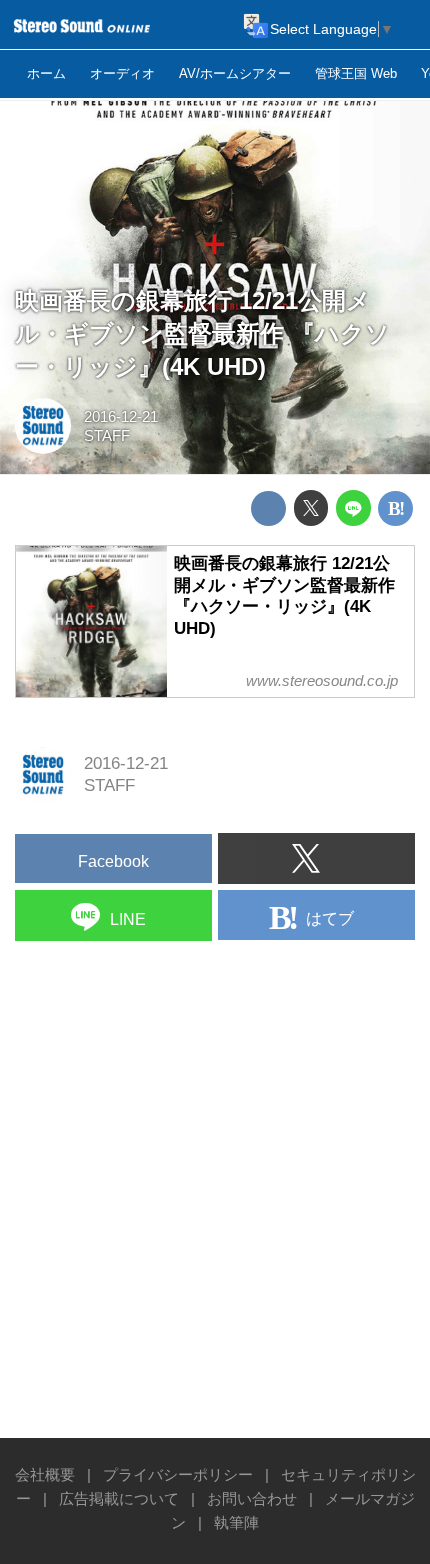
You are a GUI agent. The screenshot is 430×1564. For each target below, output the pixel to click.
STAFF (107, 435)
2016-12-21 (121, 416)
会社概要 (45, 1474)
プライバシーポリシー (178, 1474)
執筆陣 (236, 1522)
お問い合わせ (252, 1498)
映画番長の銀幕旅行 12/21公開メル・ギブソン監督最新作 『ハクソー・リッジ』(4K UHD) (202, 334)
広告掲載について (119, 1498)
